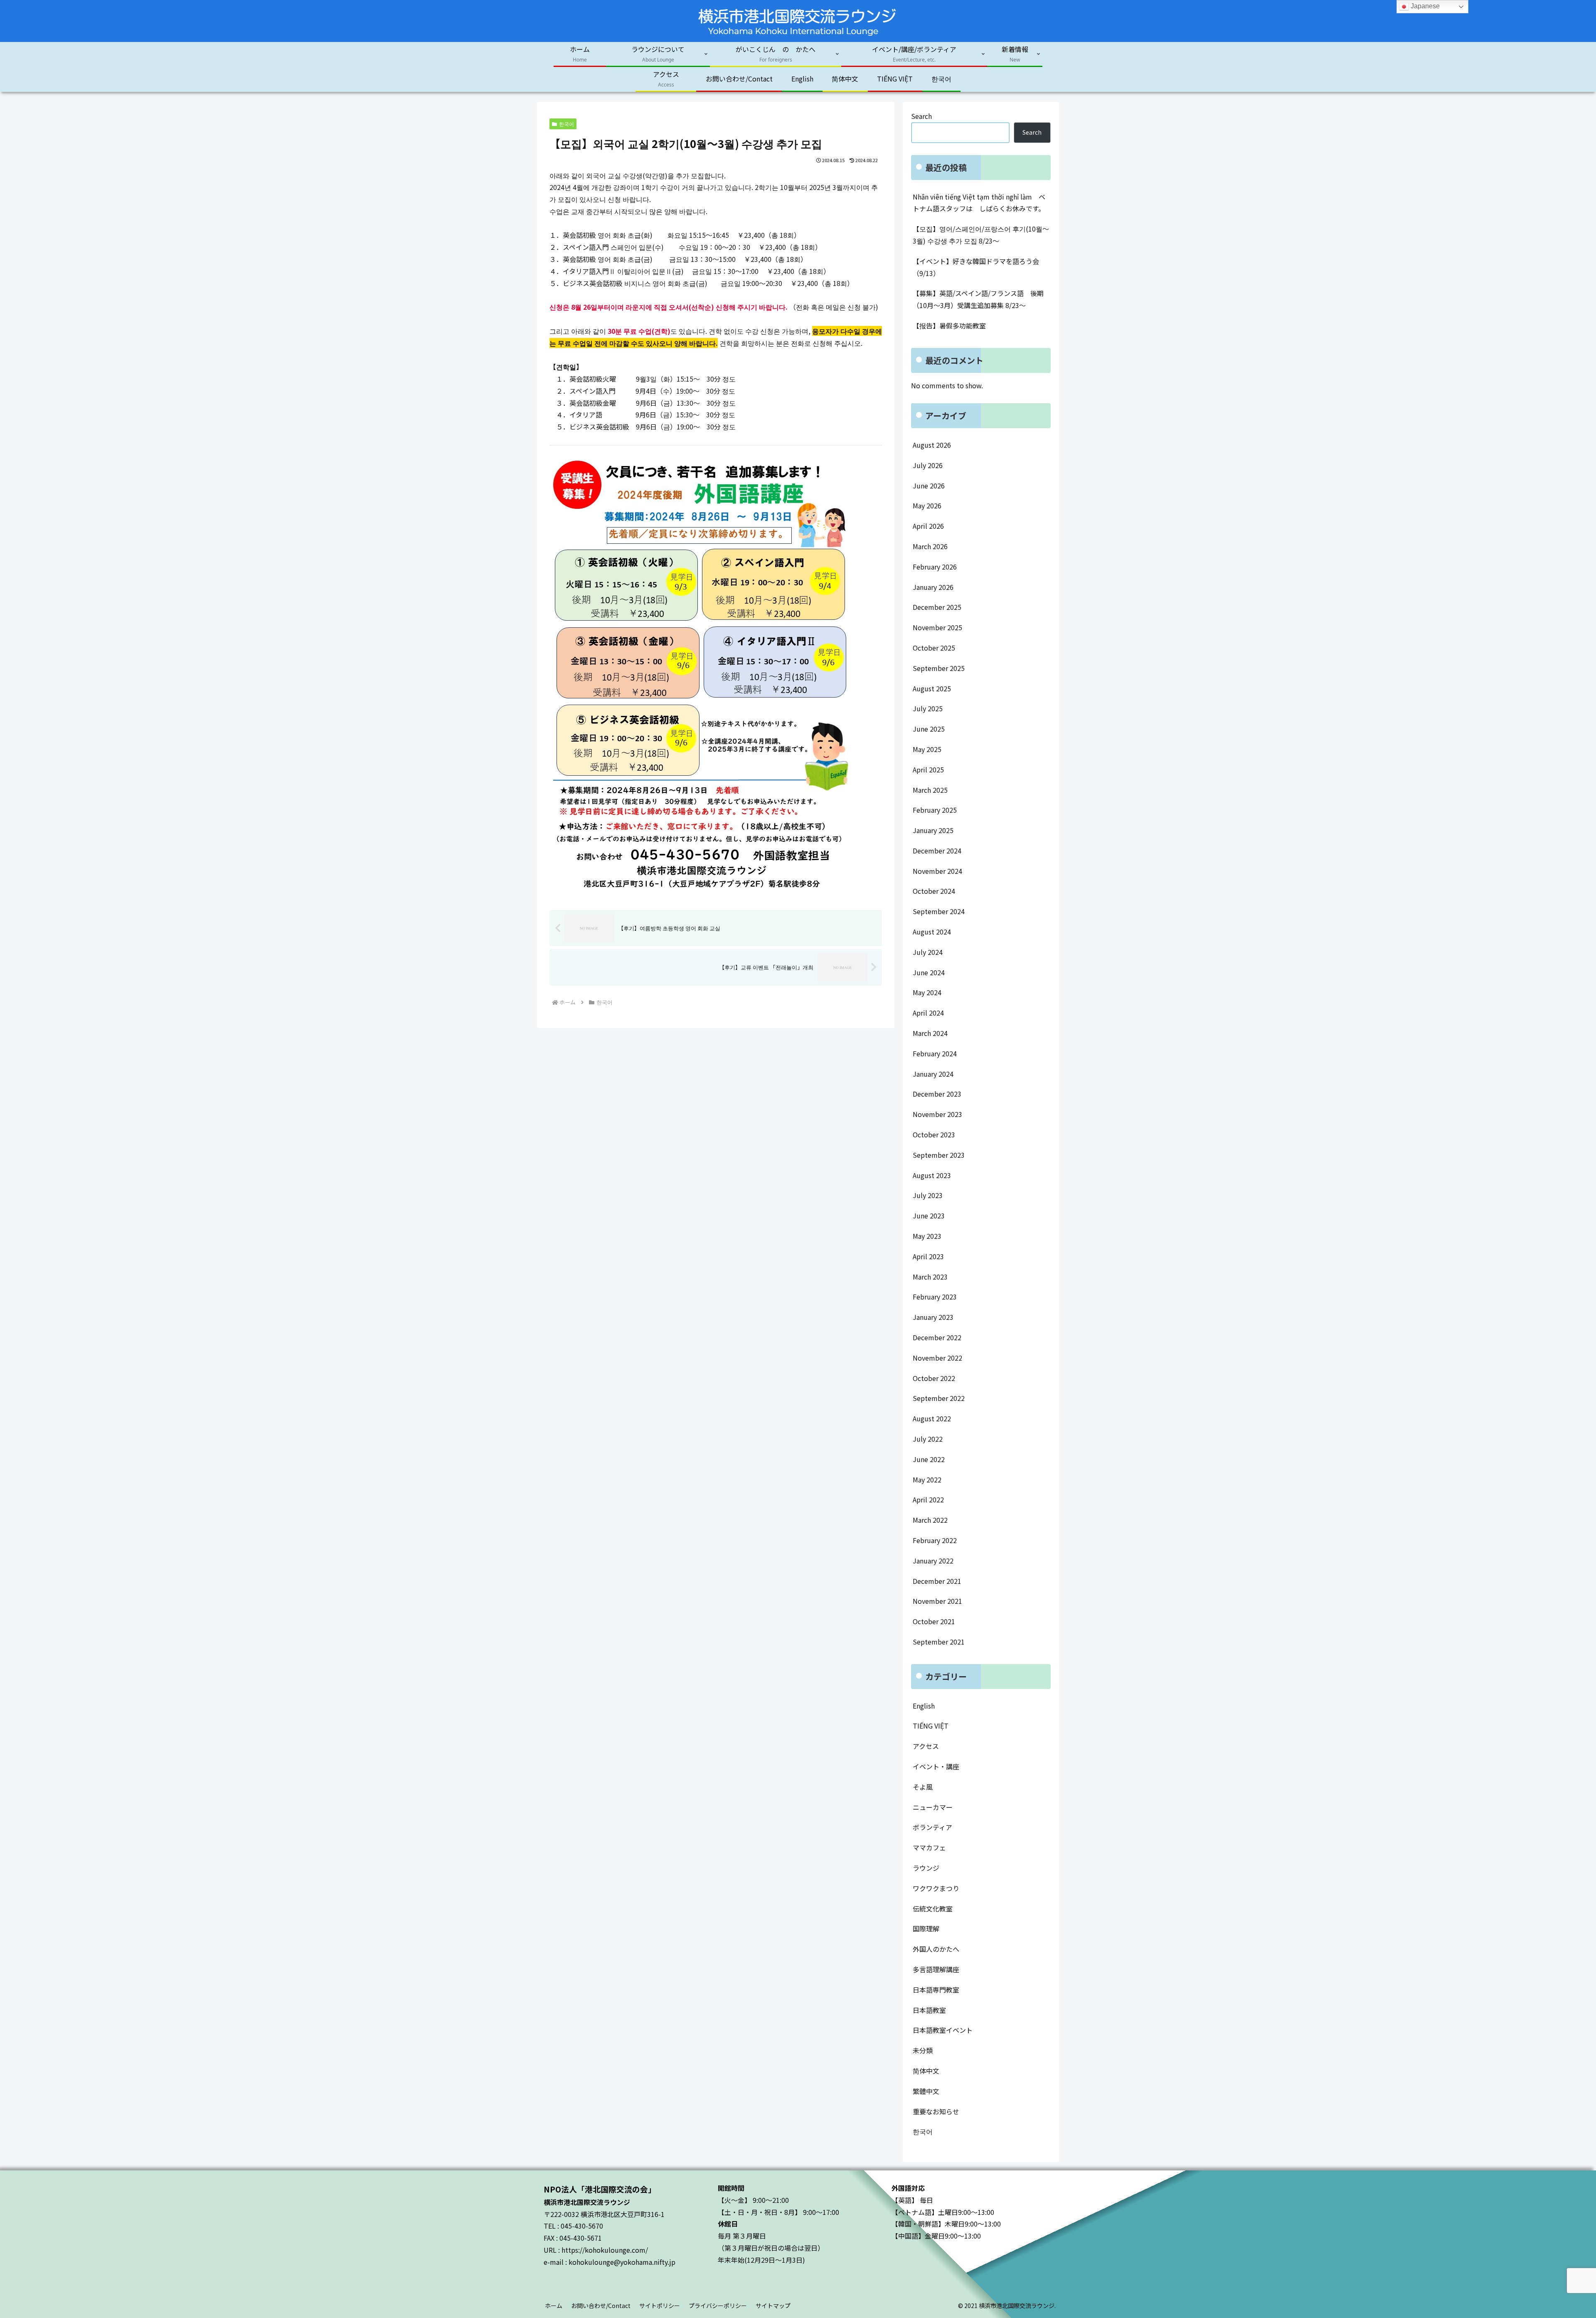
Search (921, 116)
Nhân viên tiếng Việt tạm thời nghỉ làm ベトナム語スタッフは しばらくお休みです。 (979, 203)
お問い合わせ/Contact (601, 2306)
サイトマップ (773, 2306)
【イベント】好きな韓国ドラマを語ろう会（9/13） (976, 267)
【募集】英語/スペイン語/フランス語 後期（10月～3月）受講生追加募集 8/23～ (978, 299)
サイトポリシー (660, 2306)
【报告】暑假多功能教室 (949, 326)
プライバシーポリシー (718, 2306)
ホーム (554, 2306)
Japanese (1424, 6)
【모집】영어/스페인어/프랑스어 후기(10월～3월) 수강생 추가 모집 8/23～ (981, 235)
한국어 (566, 124)
